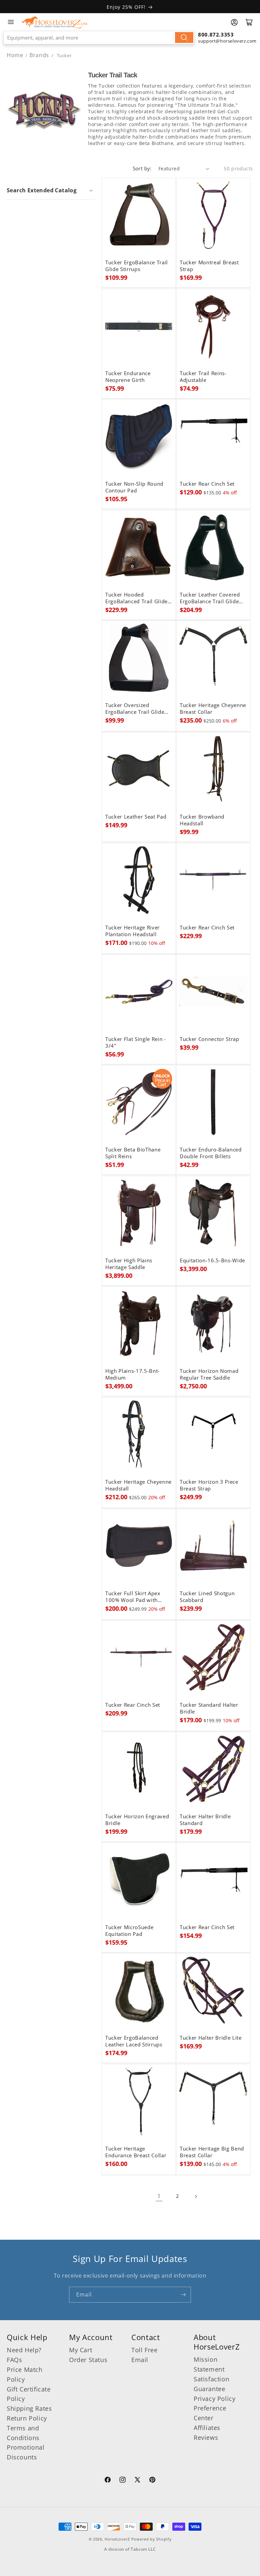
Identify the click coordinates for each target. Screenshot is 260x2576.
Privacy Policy (214, 2399)
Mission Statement (209, 2364)
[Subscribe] (183, 2295)
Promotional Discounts (26, 2452)
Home (15, 55)
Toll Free (144, 2350)
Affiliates (207, 2428)
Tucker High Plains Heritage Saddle (129, 1264)
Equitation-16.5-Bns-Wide (212, 1261)
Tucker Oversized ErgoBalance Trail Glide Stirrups (135, 709)
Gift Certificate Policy (29, 2394)
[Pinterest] (152, 2481)
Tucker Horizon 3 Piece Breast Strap (209, 1485)
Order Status (88, 2360)
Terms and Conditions (23, 2433)
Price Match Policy (25, 2374)
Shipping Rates (29, 2408)
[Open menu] (11, 22)
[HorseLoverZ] (54, 22)
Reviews (206, 2437)
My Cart (81, 2350)
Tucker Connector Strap (210, 1039)
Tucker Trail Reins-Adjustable (203, 377)
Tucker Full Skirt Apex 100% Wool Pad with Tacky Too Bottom (133, 1597)
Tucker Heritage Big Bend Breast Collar (212, 2152)
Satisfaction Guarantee (211, 2384)
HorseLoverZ (117, 2539)
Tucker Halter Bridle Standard (205, 1820)
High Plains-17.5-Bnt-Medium (133, 1375)
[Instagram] (123, 2481)
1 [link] (159, 2196)
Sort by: (142, 168)
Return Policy (27, 2418)
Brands (40, 55)
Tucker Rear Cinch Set (207, 484)
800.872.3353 (216, 34)
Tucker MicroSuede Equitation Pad (129, 1931)
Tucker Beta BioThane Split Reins (133, 1153)
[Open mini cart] (249, 22)
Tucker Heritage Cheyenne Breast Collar (213, 709)
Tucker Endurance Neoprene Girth (128, 377)
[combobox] (99, 38)
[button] (51, 190)
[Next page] (196, 2196)
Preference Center (210, 2413)
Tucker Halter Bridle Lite (211, 2038)
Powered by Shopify (151, 2539)
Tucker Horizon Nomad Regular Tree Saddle (209, 1375)
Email (140, 2360)
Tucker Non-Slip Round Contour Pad (134, 487)
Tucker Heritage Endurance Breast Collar (136, 2152)
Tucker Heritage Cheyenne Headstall (138, 1485)
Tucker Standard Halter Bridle (209, 1708)
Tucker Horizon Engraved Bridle (137, 1820)
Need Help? (24, 2350)
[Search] (184, 38)
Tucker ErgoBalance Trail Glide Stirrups (137, 266)
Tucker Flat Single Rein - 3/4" (136, 1043)
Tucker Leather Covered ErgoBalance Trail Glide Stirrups (210, 598)
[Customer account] (234, 22)
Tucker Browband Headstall (202, 820)
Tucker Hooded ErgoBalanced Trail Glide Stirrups (136, 598)
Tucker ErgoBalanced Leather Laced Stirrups (134, 2041)
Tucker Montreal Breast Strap (209, 266)
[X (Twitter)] (137, 2481)
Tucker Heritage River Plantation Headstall (133, 931)
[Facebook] (108, 2481)
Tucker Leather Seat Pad (136, 817)
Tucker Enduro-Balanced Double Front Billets (211, 1153)
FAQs (14, 2360)
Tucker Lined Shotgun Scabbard (207, 1597)
